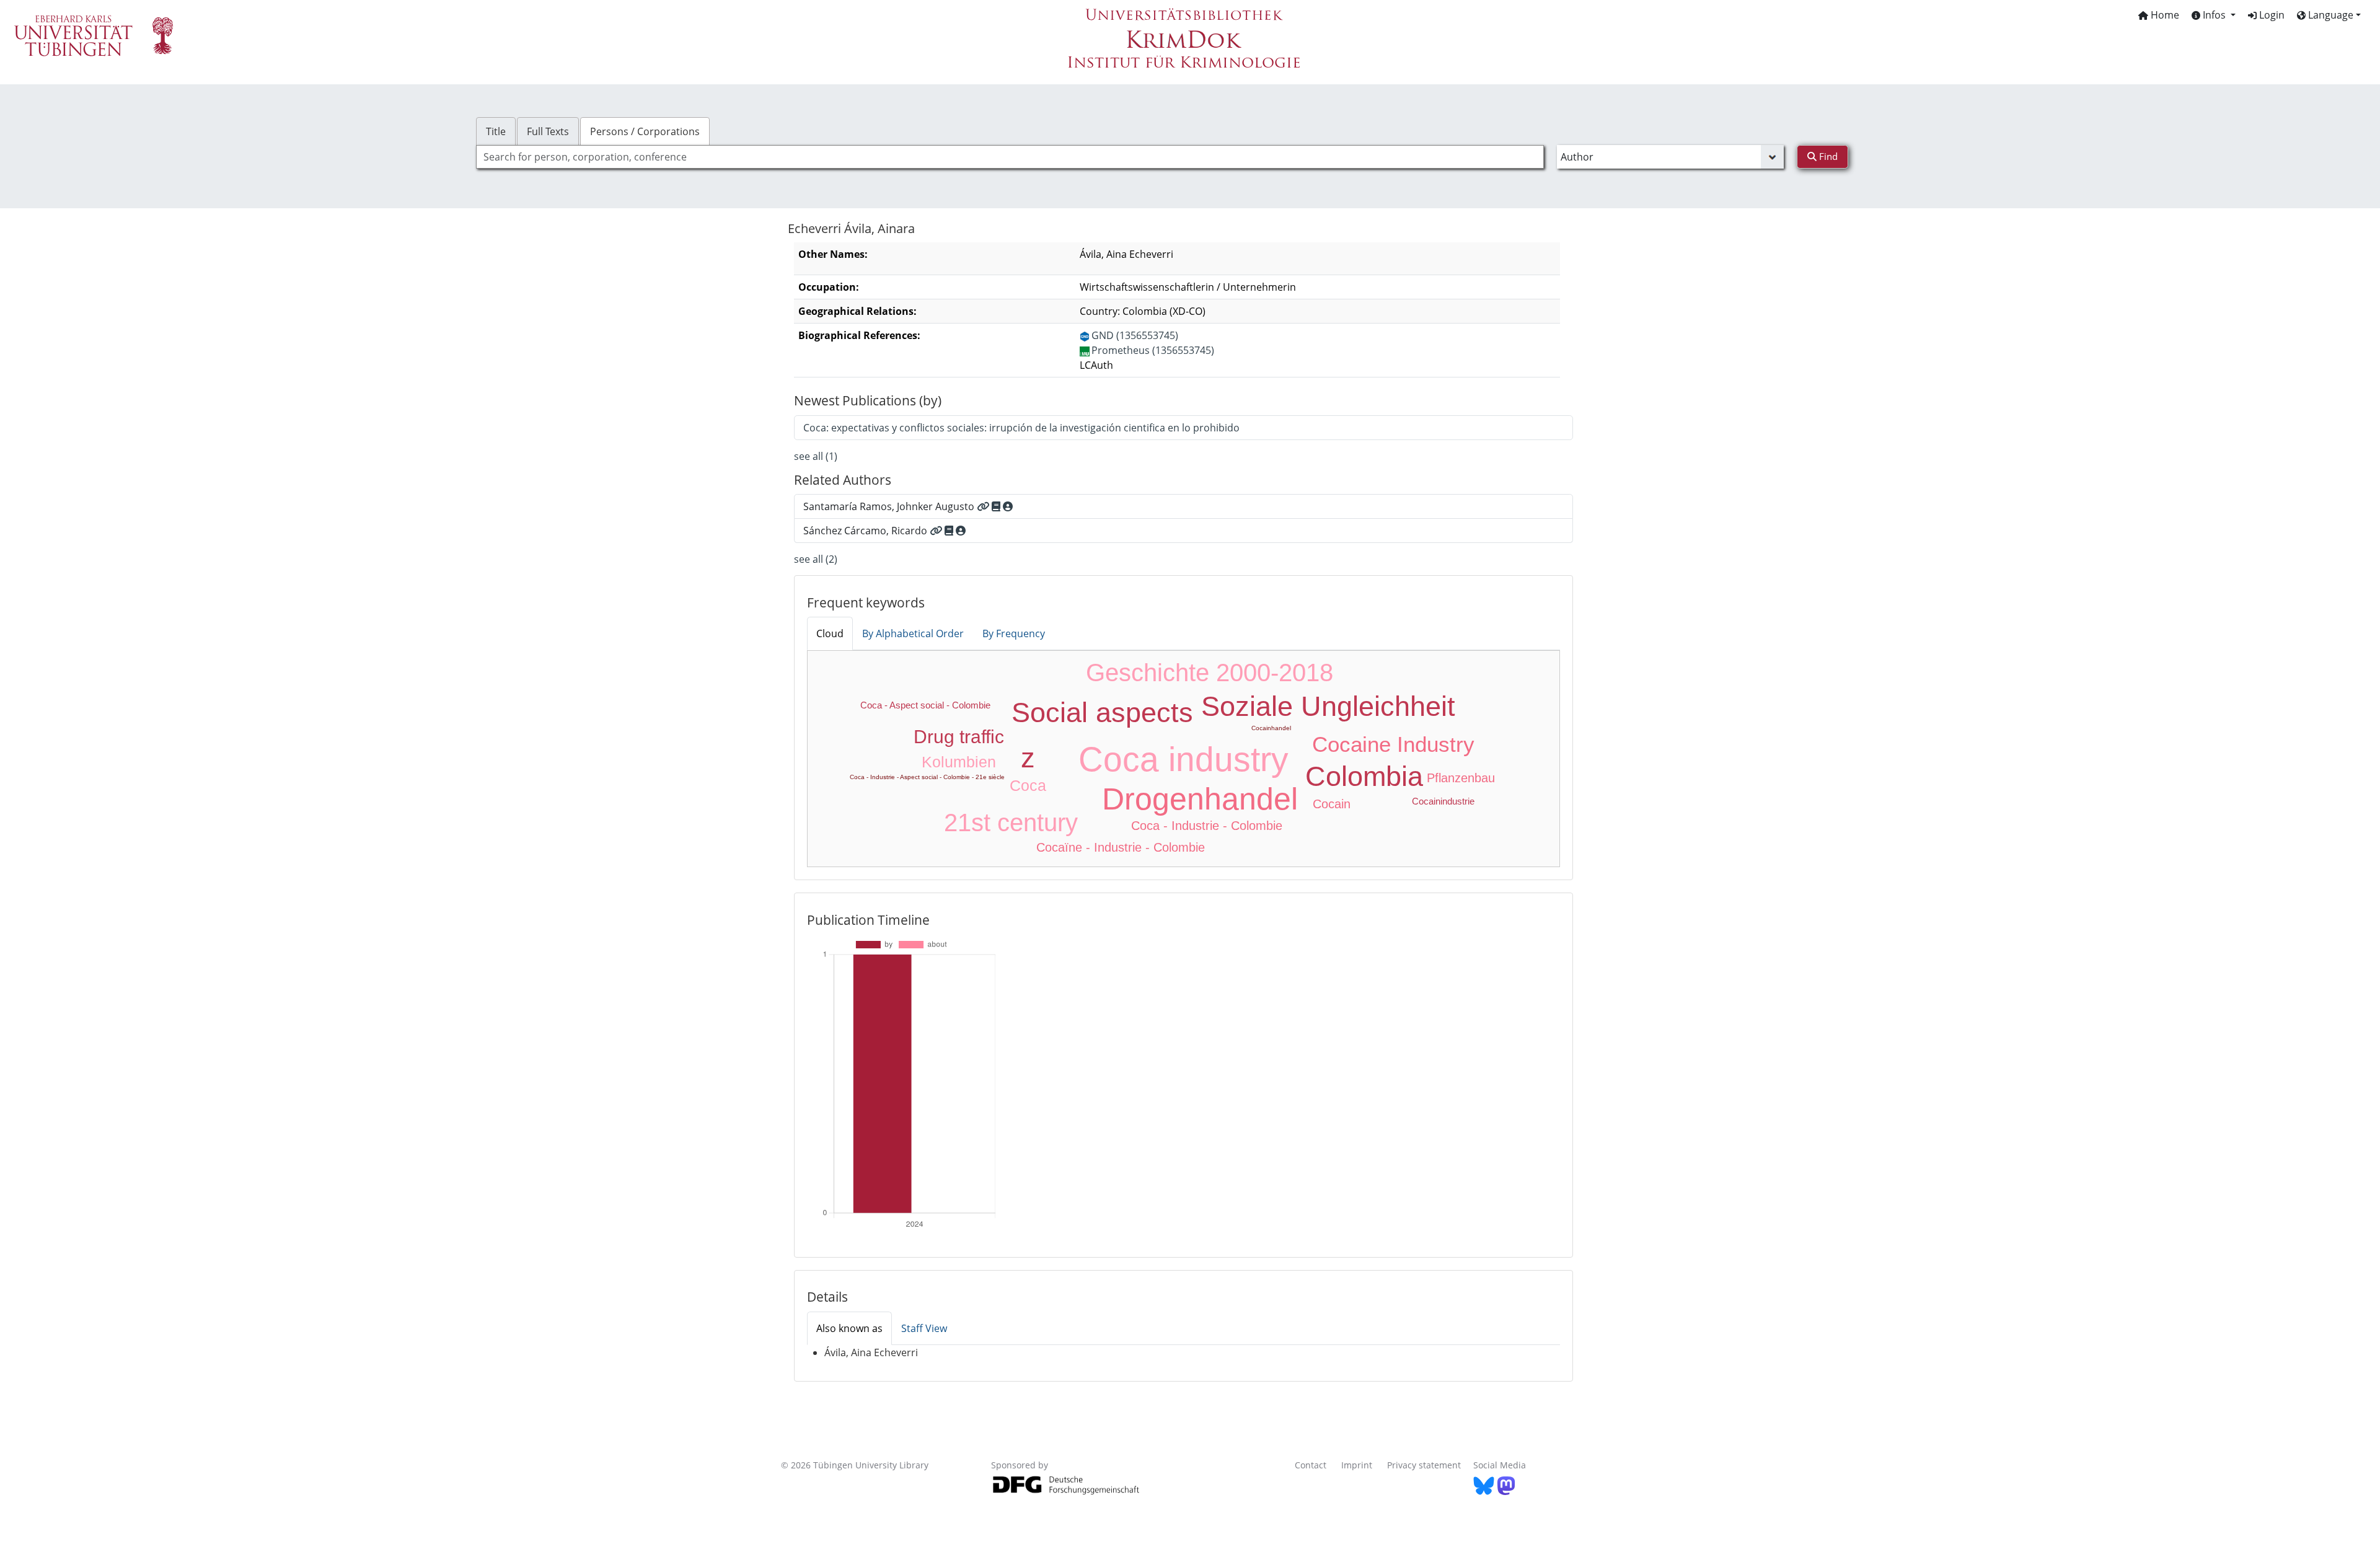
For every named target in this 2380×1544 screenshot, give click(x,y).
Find (1827, 156)
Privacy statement (1424, 1465)
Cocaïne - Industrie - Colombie (1121, 847)
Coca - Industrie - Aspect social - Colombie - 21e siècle (927, 777)
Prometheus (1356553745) (1153, 350)
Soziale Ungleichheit (1328, 706)
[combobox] (1010, 157)
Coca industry (1183, 759)
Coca (1028, 785)
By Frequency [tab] (1014, 633)
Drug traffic (959, 737)
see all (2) (816, 559)
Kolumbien (959, 762)
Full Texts (548, 131)
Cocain (1332, 804)
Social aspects (1102, 712)
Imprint (1357, 1465)
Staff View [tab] (924, 1328)
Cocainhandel (1271, 728)
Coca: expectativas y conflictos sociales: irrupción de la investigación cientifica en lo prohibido (1021, 428)
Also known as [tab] (849, 1328)
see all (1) (816, 456)
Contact (1311, 1465)
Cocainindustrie (1443, 801)
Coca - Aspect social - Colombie (925, 705)
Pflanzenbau (1461, 778)
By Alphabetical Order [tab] (913, 633)
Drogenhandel (1200, 799)
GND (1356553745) (1135, 335)
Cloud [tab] (830, 633)
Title (496, 131)
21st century (1011, 823)
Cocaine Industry (1393, 744)
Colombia (1364, 776)
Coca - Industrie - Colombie (1207, 826)
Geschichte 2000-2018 (1210, 673)
